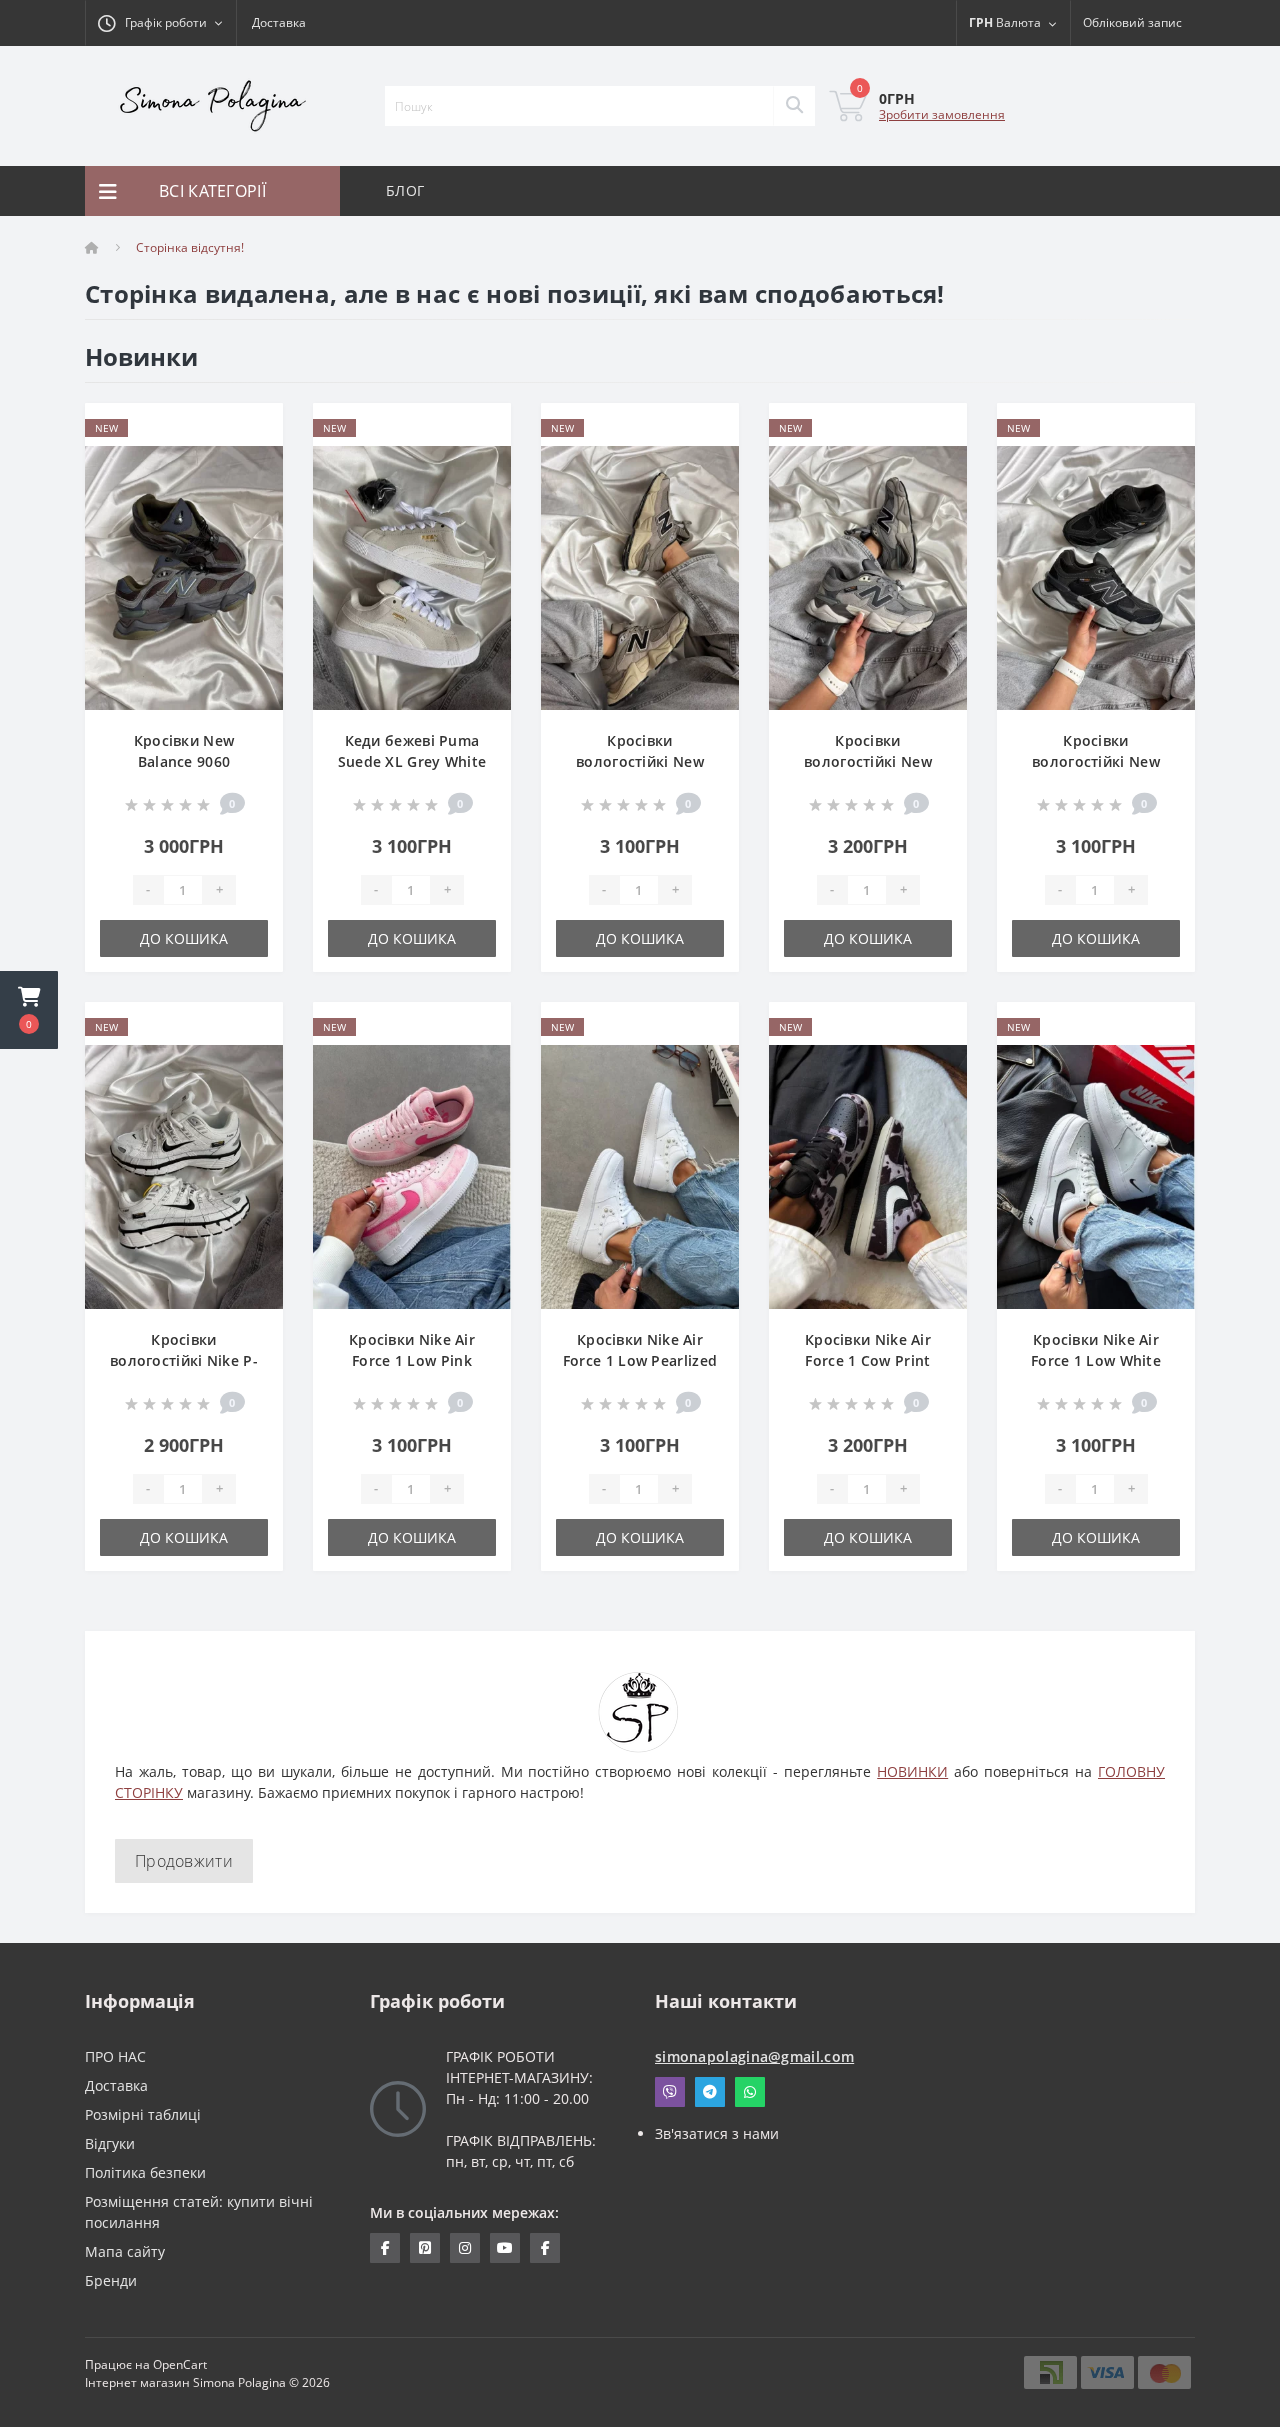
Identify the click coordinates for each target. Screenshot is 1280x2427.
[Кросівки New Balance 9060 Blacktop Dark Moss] (184, 576)
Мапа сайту (125, 2251)
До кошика (184, 938)
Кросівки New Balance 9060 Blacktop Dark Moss (183, 761)
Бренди (111, 2280)
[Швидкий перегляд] (251, 491)
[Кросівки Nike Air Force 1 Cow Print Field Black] (868, 1175)
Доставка (279, 22)
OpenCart (180, 2364)
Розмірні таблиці (143, 2114)
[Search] (794, 106)
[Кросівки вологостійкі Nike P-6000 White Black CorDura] (184, 1175)
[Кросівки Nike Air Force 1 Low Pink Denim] (412, 1175)
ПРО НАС (115, 2056)
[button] (29, 1010)
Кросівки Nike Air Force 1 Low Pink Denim (412, 1360)
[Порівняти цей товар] (251, 460)
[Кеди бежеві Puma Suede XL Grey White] (412, 576)
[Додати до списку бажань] (251, 429)
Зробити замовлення (942, 114)
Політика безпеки (145, 2172)
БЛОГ (405, 190)
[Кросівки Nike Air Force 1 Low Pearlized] (640, 1175)
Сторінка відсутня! (190, 247)
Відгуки (110, 2143)
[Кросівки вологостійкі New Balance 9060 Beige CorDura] (640, 576)
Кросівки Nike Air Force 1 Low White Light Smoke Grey (1096, 1360)
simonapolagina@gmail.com (754, 2056)
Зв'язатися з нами (717, 2133)
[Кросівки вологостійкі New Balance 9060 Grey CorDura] (868, 576)
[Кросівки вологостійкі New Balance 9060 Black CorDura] (1096, 576)
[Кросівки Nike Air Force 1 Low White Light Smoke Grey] (1096, 1175)
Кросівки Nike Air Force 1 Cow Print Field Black (868, 1360)
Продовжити (184, 1861)
